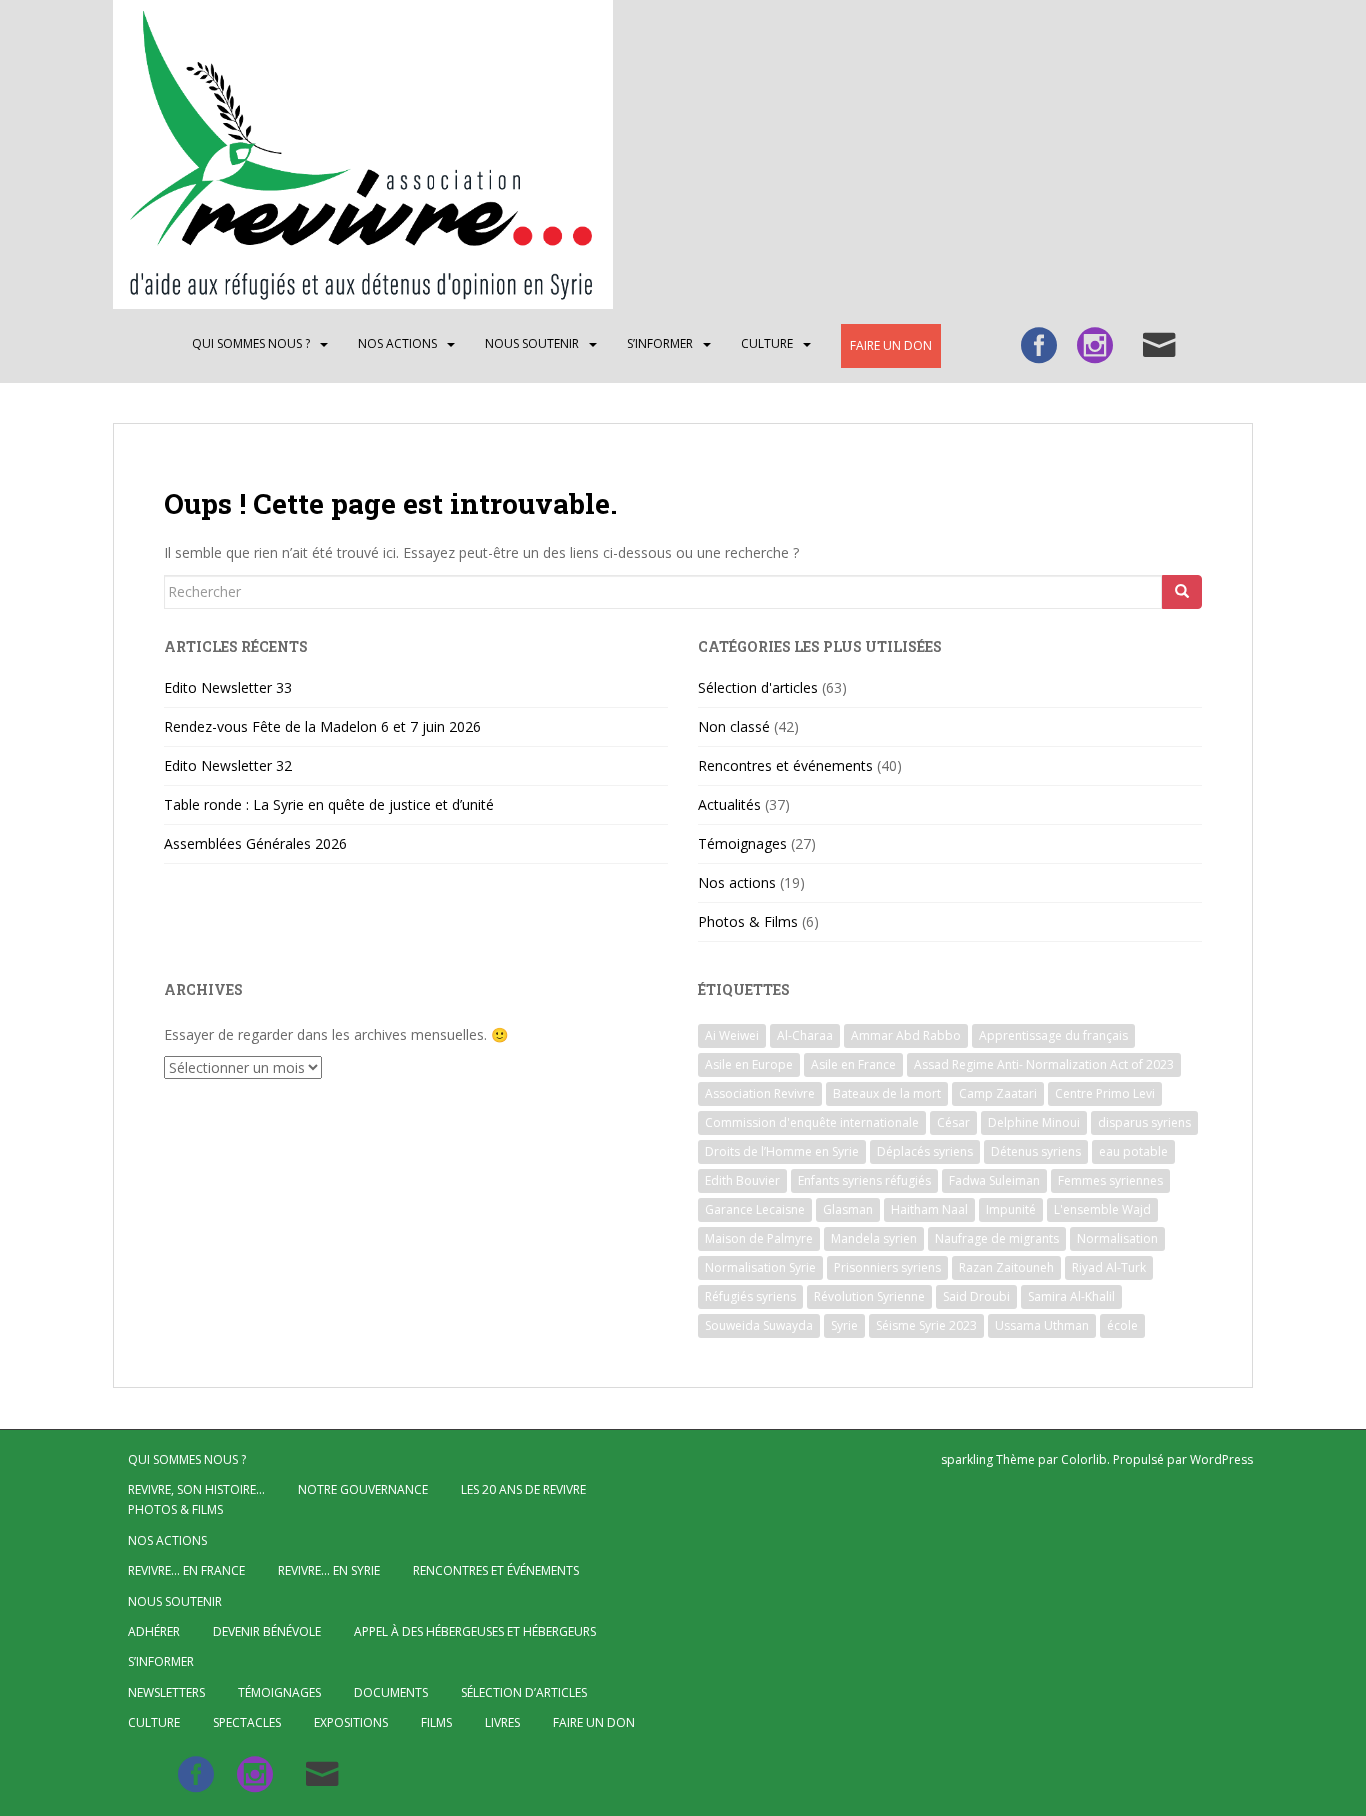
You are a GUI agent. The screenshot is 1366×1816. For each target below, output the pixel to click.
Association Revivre (760, 1093)
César (953, 1122)
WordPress (1221, 1459)
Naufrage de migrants (997, 1238)
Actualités (729, 804)
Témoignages (742, 843)
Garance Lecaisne (755, 1209)
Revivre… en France (186, 1570)
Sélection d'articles (758, 687)
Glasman (848, 1209)
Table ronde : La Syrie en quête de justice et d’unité (329, 804)
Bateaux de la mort (887, 1093)
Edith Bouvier (742, 1180)
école (1122, 1325)
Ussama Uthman (1042, 1325)
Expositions (351, 1722)
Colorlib (1084, 1459)
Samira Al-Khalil (1071, 1296)
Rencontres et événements (785, 765)
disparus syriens (1144, 1122)
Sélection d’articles (524, 1692)
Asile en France (853, 1064)
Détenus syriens (1036, 1151)
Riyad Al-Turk (1109, 1267)
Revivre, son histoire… (196, 1489)
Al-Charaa (805, 1035)
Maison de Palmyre (759, 1238)
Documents (391, 1692)
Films (436, 1722)
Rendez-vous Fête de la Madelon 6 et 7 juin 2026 (322, 726)
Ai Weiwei (732, 1035)
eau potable (1133, 1151)
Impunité (1011, 1209)
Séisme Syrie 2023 (926, 1325)
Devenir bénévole (267, 1631)
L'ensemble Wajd (1102, 1209)
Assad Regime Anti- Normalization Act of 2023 (1044, 1064)
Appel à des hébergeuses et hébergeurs (475, 1631)
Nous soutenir (532, 343)
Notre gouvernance (363, 1489)
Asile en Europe (749, 1064)
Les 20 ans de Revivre (523, 1489)
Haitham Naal (929, 1209)
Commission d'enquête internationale (812, 1122)
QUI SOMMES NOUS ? (251, 343)
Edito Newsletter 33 (228, 687)
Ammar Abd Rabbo (906, 1035)
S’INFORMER (660, 343)
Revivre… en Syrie (329, 1570)
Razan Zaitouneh (1006, 1267)
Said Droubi (976, 1296)
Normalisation (1117, 1238)
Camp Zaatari (998, 1093)
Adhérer (154, 1631)
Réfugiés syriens (750, 1296)
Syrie (844, 1325)
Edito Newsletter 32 (228, 765)
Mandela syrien (874, 1238)
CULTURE (767, 343)
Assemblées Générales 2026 (255, 843)
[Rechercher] (1182, 592)
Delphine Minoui (1034, 1122)
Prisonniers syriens (887, 1267)
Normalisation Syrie (760, 1267)
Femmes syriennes (1110, 1180)
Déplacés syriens (925, 1151)
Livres (502, 1722)
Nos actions (737, 882)
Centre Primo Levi (1105, 1093)
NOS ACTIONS (397, 343)
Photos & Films (748, 921)
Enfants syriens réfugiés (864, 1180)
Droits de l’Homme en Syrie (782, 1151)
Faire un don (891, 345)
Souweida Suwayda (759, 1325)
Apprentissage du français (1053, 1035)
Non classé (734, 726)
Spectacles (247, 1722)
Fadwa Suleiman (994, 1180)
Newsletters (166, 1692)
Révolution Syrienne (869, 1296)
